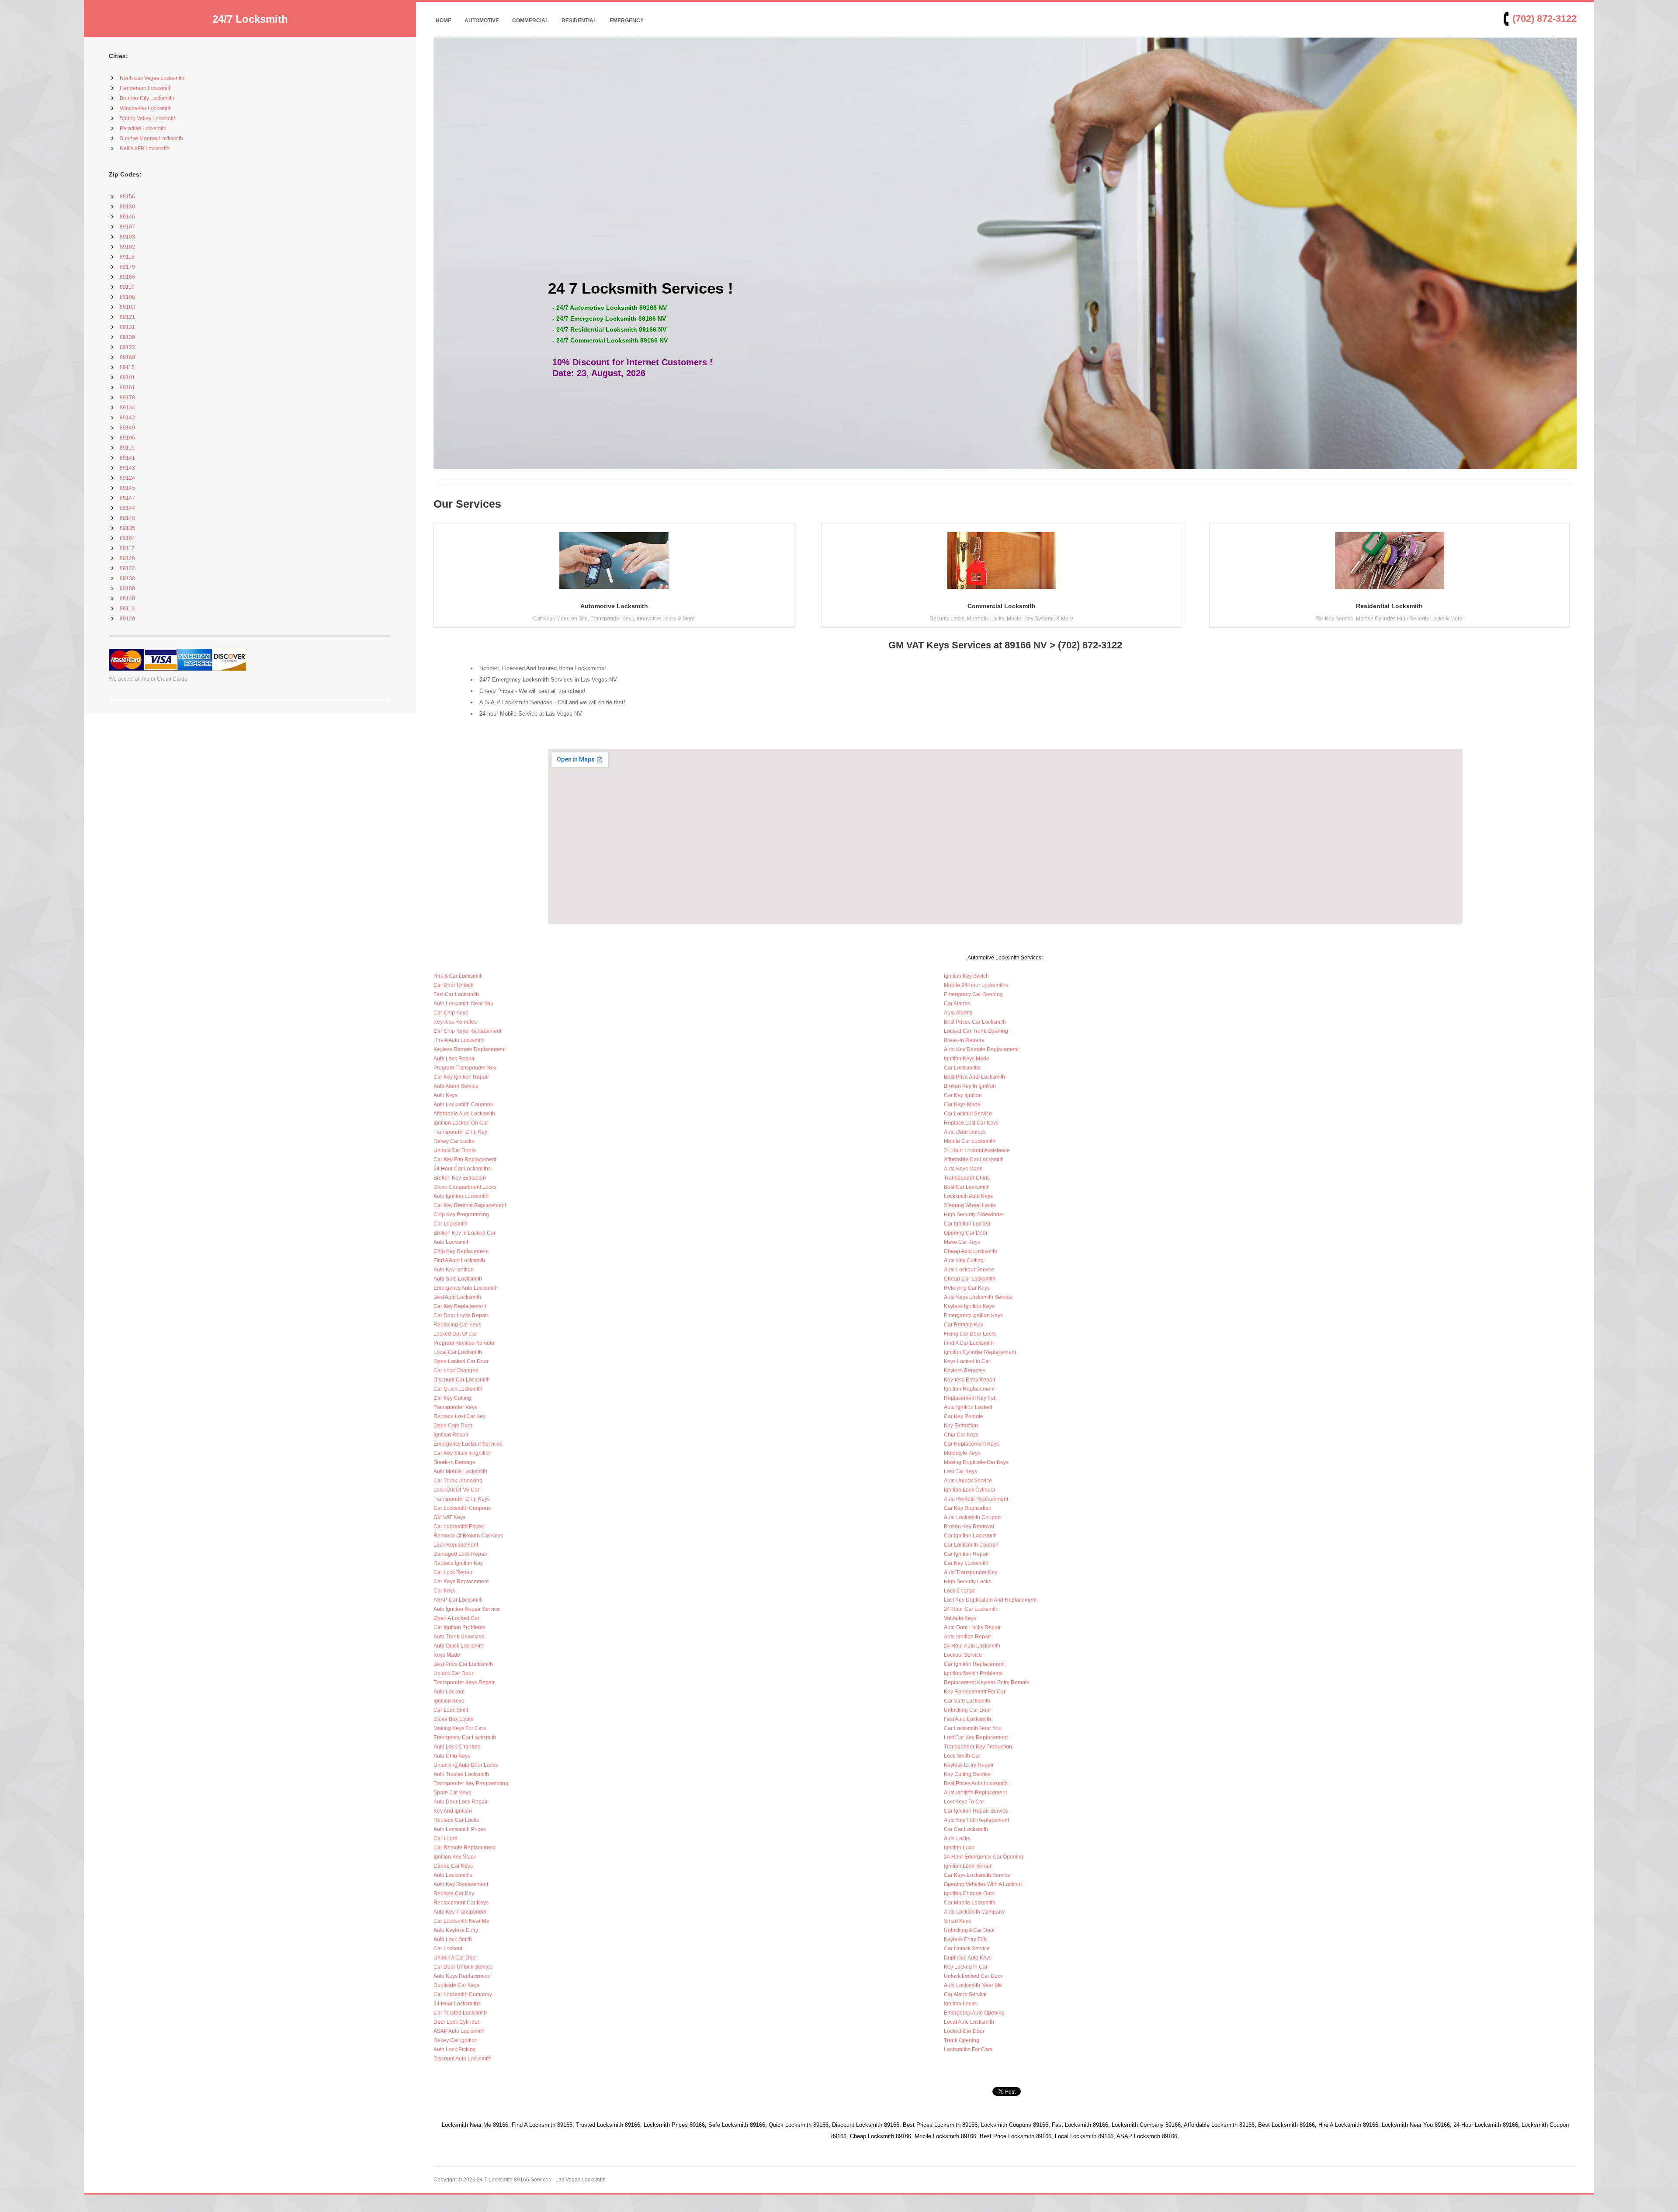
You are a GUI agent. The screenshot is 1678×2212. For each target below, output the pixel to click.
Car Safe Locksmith (967, 1701)
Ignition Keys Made (967, 1059)
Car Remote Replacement (465, 1848)
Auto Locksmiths (453, 1875)
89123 (127, 347)
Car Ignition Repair (966, 1554)
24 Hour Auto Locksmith (972, 1646)
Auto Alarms (958, 1013)
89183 (127, 307)
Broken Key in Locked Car (465, 1233)
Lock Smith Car (962, 1756)
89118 (127, 257)
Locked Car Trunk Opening (976, 1031)
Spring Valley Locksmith (148, 118)
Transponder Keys (455, 1407)
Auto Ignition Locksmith (461, 1196)
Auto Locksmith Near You (463, 1004)
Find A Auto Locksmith (459, 1260)
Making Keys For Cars (460, 1728)
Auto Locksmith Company (974, 1912)
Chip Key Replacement (461, 1251)
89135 (127, 528)
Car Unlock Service (967, 1949)
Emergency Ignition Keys (973, 1315)
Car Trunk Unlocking (458, 1481)
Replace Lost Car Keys (971, 1123)
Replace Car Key (454, 1894)
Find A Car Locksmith (969, 1343)
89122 (127, 568)
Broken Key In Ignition (970, 1086)
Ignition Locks (960, 2004)
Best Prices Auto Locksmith (976, 1783)
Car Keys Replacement (461, 1582)
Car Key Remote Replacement (470, 1205)
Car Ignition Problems (459, 1627)
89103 (127, 237)
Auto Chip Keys (452, 1756)
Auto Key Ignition (454, 1270)
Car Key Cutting (452, 1398)
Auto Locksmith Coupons (463, 1104)
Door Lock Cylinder (456, 2022)
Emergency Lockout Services (468, 1444)
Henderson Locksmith (146, 88)
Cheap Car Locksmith (970, 1279)
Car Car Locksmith (966, 1829)
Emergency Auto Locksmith (466, 1288)
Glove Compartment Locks (465, 1187)
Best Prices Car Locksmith (975, 1022)
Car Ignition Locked (967, 1224)
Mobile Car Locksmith (970, 1141)
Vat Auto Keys (960, 1618)
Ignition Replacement (969, 1389)
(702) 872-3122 (1545, 19)
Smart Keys (957, 1921)
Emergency (627, 21)
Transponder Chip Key (460, 1132)
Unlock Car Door (453, 1673)
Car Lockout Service (968, 1114)
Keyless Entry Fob (965, 1939)
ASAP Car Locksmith (458, 1600)
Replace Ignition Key (458, 1563)
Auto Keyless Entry (456, 1930)
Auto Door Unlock (965, 1132)
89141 (127, 458)
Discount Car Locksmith (462, 1380)
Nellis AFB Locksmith (145, 149)
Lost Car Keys (960, 1471)
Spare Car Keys (452, 1793)
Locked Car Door (964, 2031)
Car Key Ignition (963, 1095)
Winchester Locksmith (146, 108)
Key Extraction (961, 1426)
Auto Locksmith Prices (460, 1829)
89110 (127, 287)
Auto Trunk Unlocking (459, 1637)
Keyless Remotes (965, 1371)
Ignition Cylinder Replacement (980, 1352)
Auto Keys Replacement (462, 1976)
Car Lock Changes (456, 1371)
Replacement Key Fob (970, 1398)
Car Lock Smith (452, 1710)
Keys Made (447, 1655)
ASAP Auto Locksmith (459, 2031)
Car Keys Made (962, 1104)
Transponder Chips (967, 1178)
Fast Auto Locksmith (967, 1719)
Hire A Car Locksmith (458, 976)
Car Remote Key (964, 1325)
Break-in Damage (454, 1462)
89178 (127, 398)
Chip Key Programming (461, 1215)
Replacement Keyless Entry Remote (987, 1682)
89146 (127, 217)
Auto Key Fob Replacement (976, 1820)
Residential (579, 21)
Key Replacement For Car (975, 1692)
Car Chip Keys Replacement (467, 1031)
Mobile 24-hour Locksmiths (976, 985)
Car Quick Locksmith (458, 1389)
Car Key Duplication (968, 1508)
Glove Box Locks (453, 1719)
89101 (127, 377)
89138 (127, 578)
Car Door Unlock (453, 985)
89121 (127, 317)
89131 (127, 327)
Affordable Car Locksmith (974, 1160)
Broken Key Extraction (460, 1178)
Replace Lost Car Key (459, 1416)
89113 (127, 609)
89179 (127, 267)
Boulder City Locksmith (147, 98)
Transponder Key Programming (471, 1783)
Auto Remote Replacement (976, 1499)
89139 (127, 337)
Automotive (482, 21)
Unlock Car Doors (455, 1150)
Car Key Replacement (460, 1306)
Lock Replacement (456, 1545)
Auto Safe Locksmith (458, 1279)
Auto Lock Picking (455, 2049)
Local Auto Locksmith (969, 2022)
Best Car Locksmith (967, 1187)
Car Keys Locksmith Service (977, 1875)
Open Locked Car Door (461, 1361)
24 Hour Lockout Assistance (977, 1150)
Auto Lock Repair (454, 1059)
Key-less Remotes (455, 1022)
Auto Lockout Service (969, 1270)
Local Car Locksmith (458, 1352)
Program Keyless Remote (464, 1343)
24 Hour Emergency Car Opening (984, 1857)
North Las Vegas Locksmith (152, 78)
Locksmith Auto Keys (968, 1196)
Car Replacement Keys (971, 1444)
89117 (127, 548)
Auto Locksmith (452, 1242)
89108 (127, 297)
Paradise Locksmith (143, 128)
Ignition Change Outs (969, 1894)
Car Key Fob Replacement (465, 1160)
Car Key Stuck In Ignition (463, 1453)
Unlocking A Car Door (969, 1930)
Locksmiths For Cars (968, 2049)
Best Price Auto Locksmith (974, 1077)
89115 (127, 367)
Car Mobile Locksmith (970, 1903)
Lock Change (960, 1591)
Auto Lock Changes (457, 1747)
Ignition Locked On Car (461, 1123)
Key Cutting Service (967, 1774)
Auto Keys (446, 1095)
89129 (127, 599)
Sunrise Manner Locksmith (151, 138)
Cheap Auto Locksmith (971, 1251)
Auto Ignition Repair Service (467, 1609)
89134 (127, 408)
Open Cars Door (453, 1426)
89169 (127, 357)
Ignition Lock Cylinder (970, 1490)
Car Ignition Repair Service (976, 1811)
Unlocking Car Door (967, 1710)
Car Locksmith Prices (459, 1527)
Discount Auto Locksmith (463, 2059)
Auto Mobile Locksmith (460, 1471)
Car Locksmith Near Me (461, 1921)
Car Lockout (448, 1949)
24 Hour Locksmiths (457, 2004)
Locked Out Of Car (455, 1334)
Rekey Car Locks (454, 1141)
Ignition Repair (451, 1435)
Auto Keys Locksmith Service (978, 1297)
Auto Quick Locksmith (459, 1646)
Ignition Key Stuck (455, 1857)
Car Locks (446, 1838)
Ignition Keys (449, 1701)
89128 (127, 558)
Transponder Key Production (978, 1747)
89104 (127, 538)
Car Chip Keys (451, 1013)
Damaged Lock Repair (460, 1554)
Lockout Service (963, 1655)
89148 (127, 518)
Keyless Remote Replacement (470, 1049)
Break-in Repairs (964, 1040)
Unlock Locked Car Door (973, 1976)
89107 (127, 227)
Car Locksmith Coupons (462, 1508)
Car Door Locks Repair (461, 1315)
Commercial (530, 21)
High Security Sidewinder (974, 1215)
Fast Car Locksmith (456, 994)
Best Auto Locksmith (457, 1297)
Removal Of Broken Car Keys (468, 1536)
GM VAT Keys (449, 1517)
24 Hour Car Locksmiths (462, 1169)
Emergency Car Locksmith (465, 1738)
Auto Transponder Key (971, 1572)
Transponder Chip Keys (462, 1499)
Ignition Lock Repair (968, 1866)
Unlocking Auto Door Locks (466, 1765)
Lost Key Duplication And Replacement (990, 1600)
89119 (127, 448)
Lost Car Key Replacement (976, 1738)
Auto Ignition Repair (967, 1637)
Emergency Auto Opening (974, 2013)
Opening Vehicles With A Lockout (983, 1884)
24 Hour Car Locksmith (971, 1609)
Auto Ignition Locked (968, 1407)
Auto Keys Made (963, 1169)
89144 (127, 508)
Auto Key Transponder (460, 1912)
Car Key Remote (964, 1416)
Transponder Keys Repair (464, 1682)
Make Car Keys (962, 1242)
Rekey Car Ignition (456, 2040)
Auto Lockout (449, 1692)
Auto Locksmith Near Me (973, 1985)
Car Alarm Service (965, 1994)
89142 (127, 418)
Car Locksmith (451, 1224)
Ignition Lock (959, 1848)
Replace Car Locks (456, 1820)
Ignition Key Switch (966, 976)
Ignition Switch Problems (973, 1673)
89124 (127, 478)
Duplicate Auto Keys (968, 1958)
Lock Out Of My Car (456, 1490)
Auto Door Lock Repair (461, 1802)
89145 (127, 488)
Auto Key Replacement (461, 1884)
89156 (127, 197)
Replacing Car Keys (457, 1325)
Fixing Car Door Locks (970, 1334)
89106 (127, 438)
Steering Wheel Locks (970, 1205)
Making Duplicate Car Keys (976, 1462)
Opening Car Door (966, 1233)
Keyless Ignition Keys (969, 1306)
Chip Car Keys (961, 1435)
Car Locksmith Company (463, 1994)
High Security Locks (967, 1582)
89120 (127, 619)
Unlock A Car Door (455, 1958)
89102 (127, 247)
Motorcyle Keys (962, 1453)
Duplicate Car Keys (456, 1985)
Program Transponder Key (465, 1068)
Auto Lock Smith (453, 1939)
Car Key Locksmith (966, 1563)
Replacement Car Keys (461, 1903)
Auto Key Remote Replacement (981, 1049)
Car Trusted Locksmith (460, 2013)
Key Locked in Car (966, 1967)
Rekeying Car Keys (967, 1288)
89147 (127, 498)
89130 (127, 207)
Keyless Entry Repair (969, 1765)
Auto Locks (957, 1838)
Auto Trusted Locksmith (461, 1774)
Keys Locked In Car (967, 1361)
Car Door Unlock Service (463, 1967)
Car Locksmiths (962, 1068)
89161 (127, 388)
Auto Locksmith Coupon (972, 1517)
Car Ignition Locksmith (970, 1536)
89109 (127, 588)
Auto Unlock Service (968, 1481)
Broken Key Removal (969, 1527)
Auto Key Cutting (964, 1260)
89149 (127, 428)
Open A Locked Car (456, 1618)
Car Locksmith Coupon (971, 1545)
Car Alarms (957, 1004)
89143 (127, 468)
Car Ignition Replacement (974, 1664)
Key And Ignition (453, 1811)
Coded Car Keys (453, 1866)
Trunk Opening (962, 2040)
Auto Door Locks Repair (972, 1627)
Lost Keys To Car (964, 1802)
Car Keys (444, 1591)
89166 (127, 277)
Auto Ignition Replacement (975, 1793)
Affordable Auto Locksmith (464, 1114)
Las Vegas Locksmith (581, 2180)
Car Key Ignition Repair (461, 1077)
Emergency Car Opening (973, 994)
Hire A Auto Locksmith (459, 1040)
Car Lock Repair (453, 1572)
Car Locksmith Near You (973, 1728)
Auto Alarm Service (456, 1086)
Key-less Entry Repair (970, 1380)
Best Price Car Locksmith (463, 1664)
